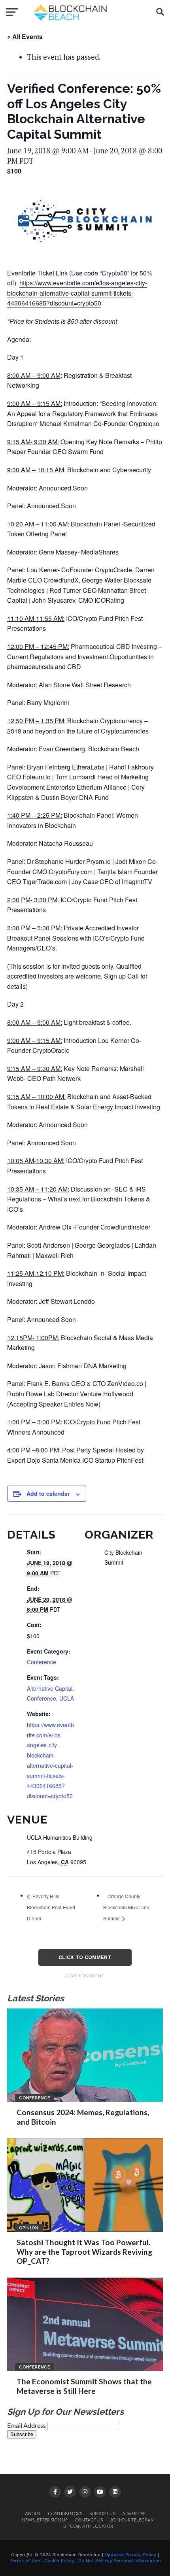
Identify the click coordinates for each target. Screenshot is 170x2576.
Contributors (65, 2513)
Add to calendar (48, 1494)
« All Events (25, 37)
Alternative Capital (50, 1688)
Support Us (102, 2513)
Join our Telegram (132, 2520)
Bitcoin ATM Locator (88, 2526)
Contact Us (89, 2520)
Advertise (134, 2513)
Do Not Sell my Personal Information (120, 2561)
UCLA (67, 1698)
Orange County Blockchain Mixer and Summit (126, 1907)
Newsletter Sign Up (45, 2520)
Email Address (27, 2425)
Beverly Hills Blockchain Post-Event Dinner (51, 1907)
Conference (42, 1662)
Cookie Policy (59, 2561)
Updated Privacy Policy (130, 2555)
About (33, 2513)
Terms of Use (25, 2561)
